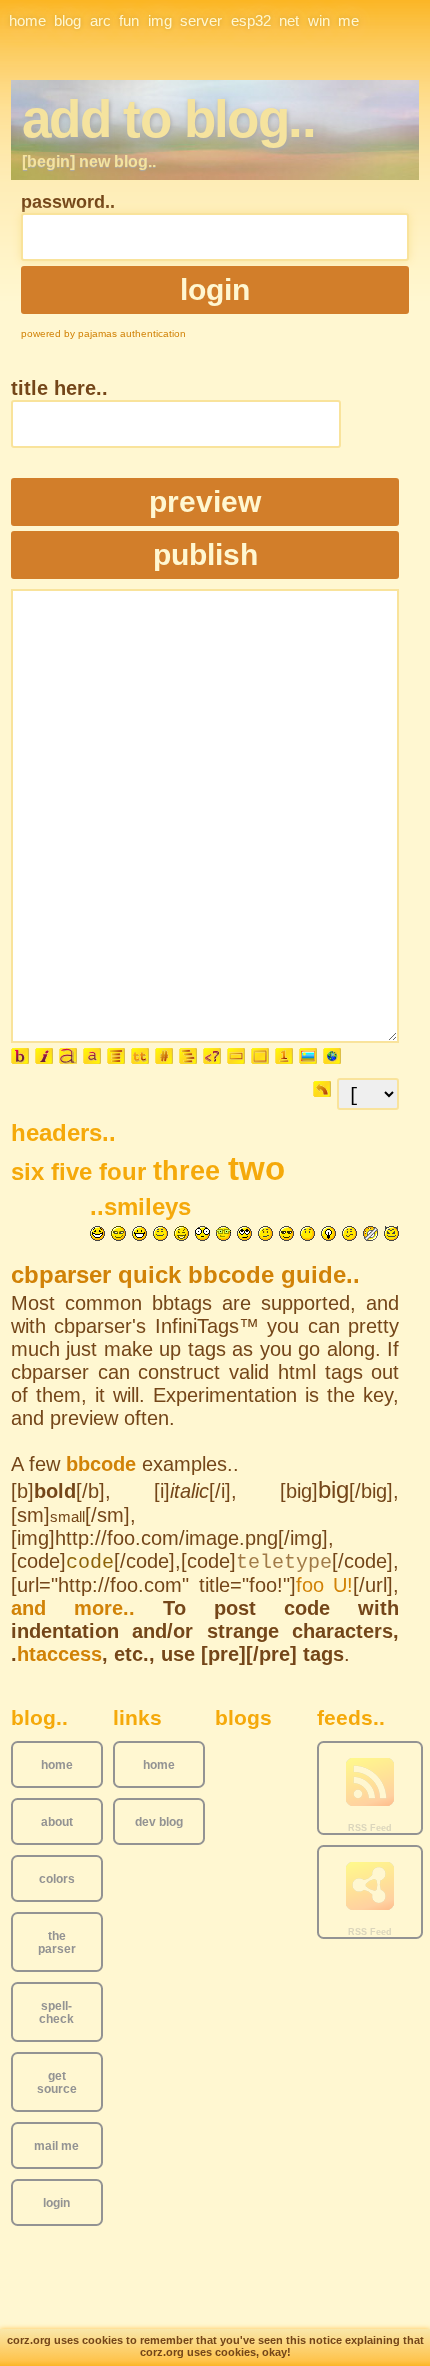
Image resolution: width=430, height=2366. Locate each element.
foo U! (325, 1585)
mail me (56, 2145)
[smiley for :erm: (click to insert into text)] (265, 1233)
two (256, 1168)
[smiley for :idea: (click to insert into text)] (328, 1233)
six (31, 1171)
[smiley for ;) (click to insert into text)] (181, 1233)
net (289, 20)
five (75, 1171)
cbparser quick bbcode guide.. (185, 1274)
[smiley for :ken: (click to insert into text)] (118, 1233)
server (201, 20)
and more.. (73, 1608)
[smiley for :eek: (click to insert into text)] (202, 1233)
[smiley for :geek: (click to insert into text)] (223, 1233)
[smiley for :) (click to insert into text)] (160, 1233)
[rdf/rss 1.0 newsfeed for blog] (370, 1887)
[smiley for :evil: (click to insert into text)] (391, 1233)
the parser (57, 1942)
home (27, 20)
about (57, 1821)
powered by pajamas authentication (103, 333)
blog (67, 20)
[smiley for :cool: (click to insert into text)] (286, 1233)
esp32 (251, 20)
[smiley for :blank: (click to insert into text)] (307, 1233)
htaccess (59, 1654)
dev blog (159, 1821)
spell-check (56, 2012)
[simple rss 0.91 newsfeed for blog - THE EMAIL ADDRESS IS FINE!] (370, 1783)
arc (100, 20)
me (348, 20)
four (126, 1171)
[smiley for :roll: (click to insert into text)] (244, 1233)
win (319, 20)
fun (129, 20)
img (160, 20)
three (190, 1171)
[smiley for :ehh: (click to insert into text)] (349, 1233)
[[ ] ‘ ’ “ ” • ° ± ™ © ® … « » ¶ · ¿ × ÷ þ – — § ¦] (368, 1092)
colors (57, 1878)
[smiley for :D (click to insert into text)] (139, 1233)
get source (57, 2082)
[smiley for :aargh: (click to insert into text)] (370, 1233)
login (56, 2202)
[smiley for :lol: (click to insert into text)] (97, 1233)
